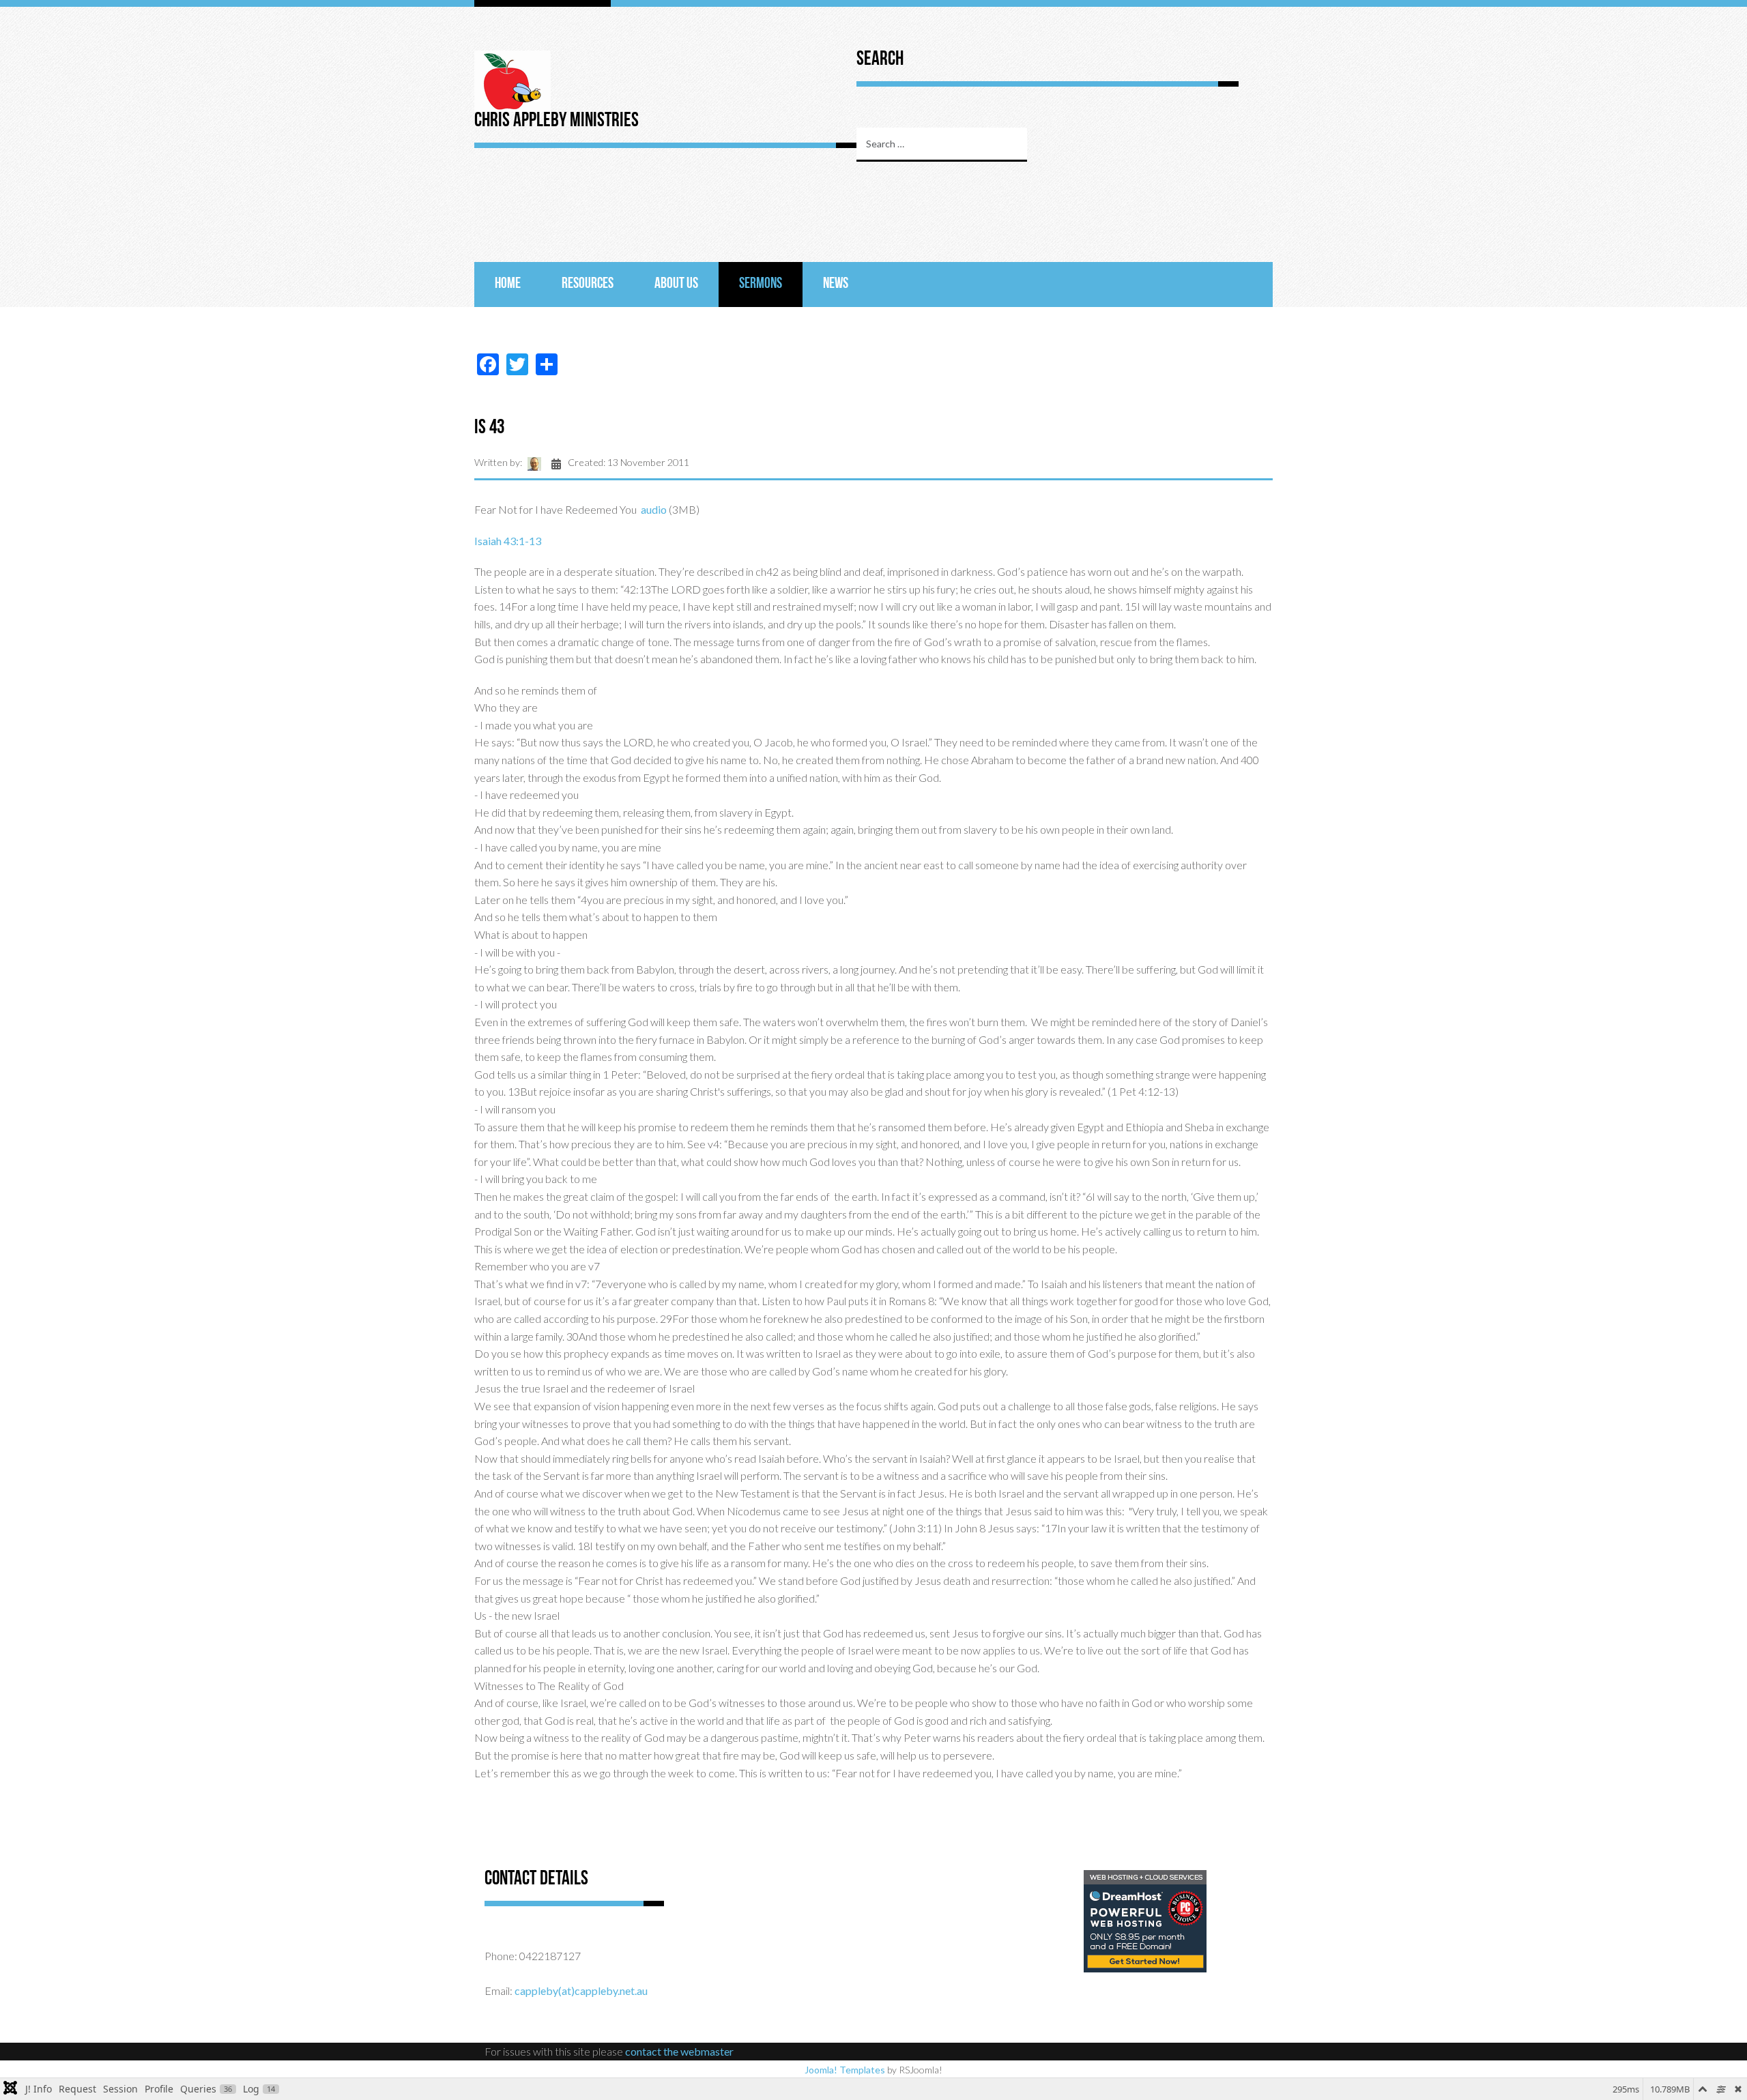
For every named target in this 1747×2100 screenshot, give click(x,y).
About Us (676, 284)
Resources (588, 284)
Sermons (761, 284)
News (836, 284)
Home (508, 284)
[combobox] (942, 145)
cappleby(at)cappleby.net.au (581, 1990)
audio (654, 509)
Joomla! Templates (845, 2070)
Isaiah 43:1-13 (508, 541)
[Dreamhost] (1145, 1920)
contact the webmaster (679, 2051)
